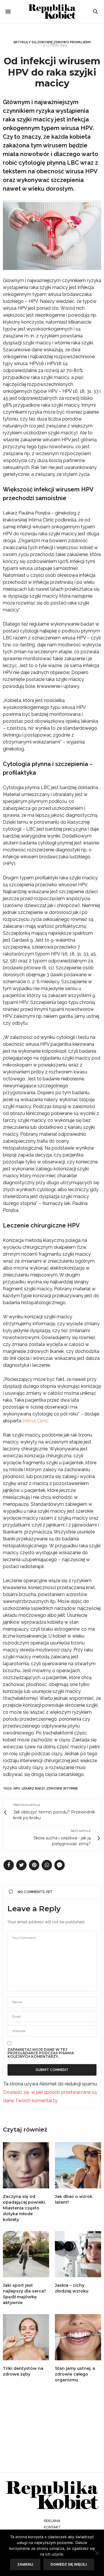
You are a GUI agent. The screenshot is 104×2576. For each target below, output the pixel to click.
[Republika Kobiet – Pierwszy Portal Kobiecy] (52, 12)
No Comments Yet (35, 1892)
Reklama (52, 2521)
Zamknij (25, 2564)
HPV (17, 1789)
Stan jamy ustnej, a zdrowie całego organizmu (75, 2374)
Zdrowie (45, 42)
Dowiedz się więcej (69, 2564)
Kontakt (52, 2527)
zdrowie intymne (62, 1789)
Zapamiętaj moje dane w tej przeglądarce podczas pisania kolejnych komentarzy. (41, 2053)
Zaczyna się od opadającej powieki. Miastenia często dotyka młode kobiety (24, 2208)
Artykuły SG (25, 42)
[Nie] (97, 2553)
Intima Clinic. (36, 1421)
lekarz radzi (33, 1789)
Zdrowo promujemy (72, 42)
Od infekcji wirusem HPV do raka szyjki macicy (52, 72)
